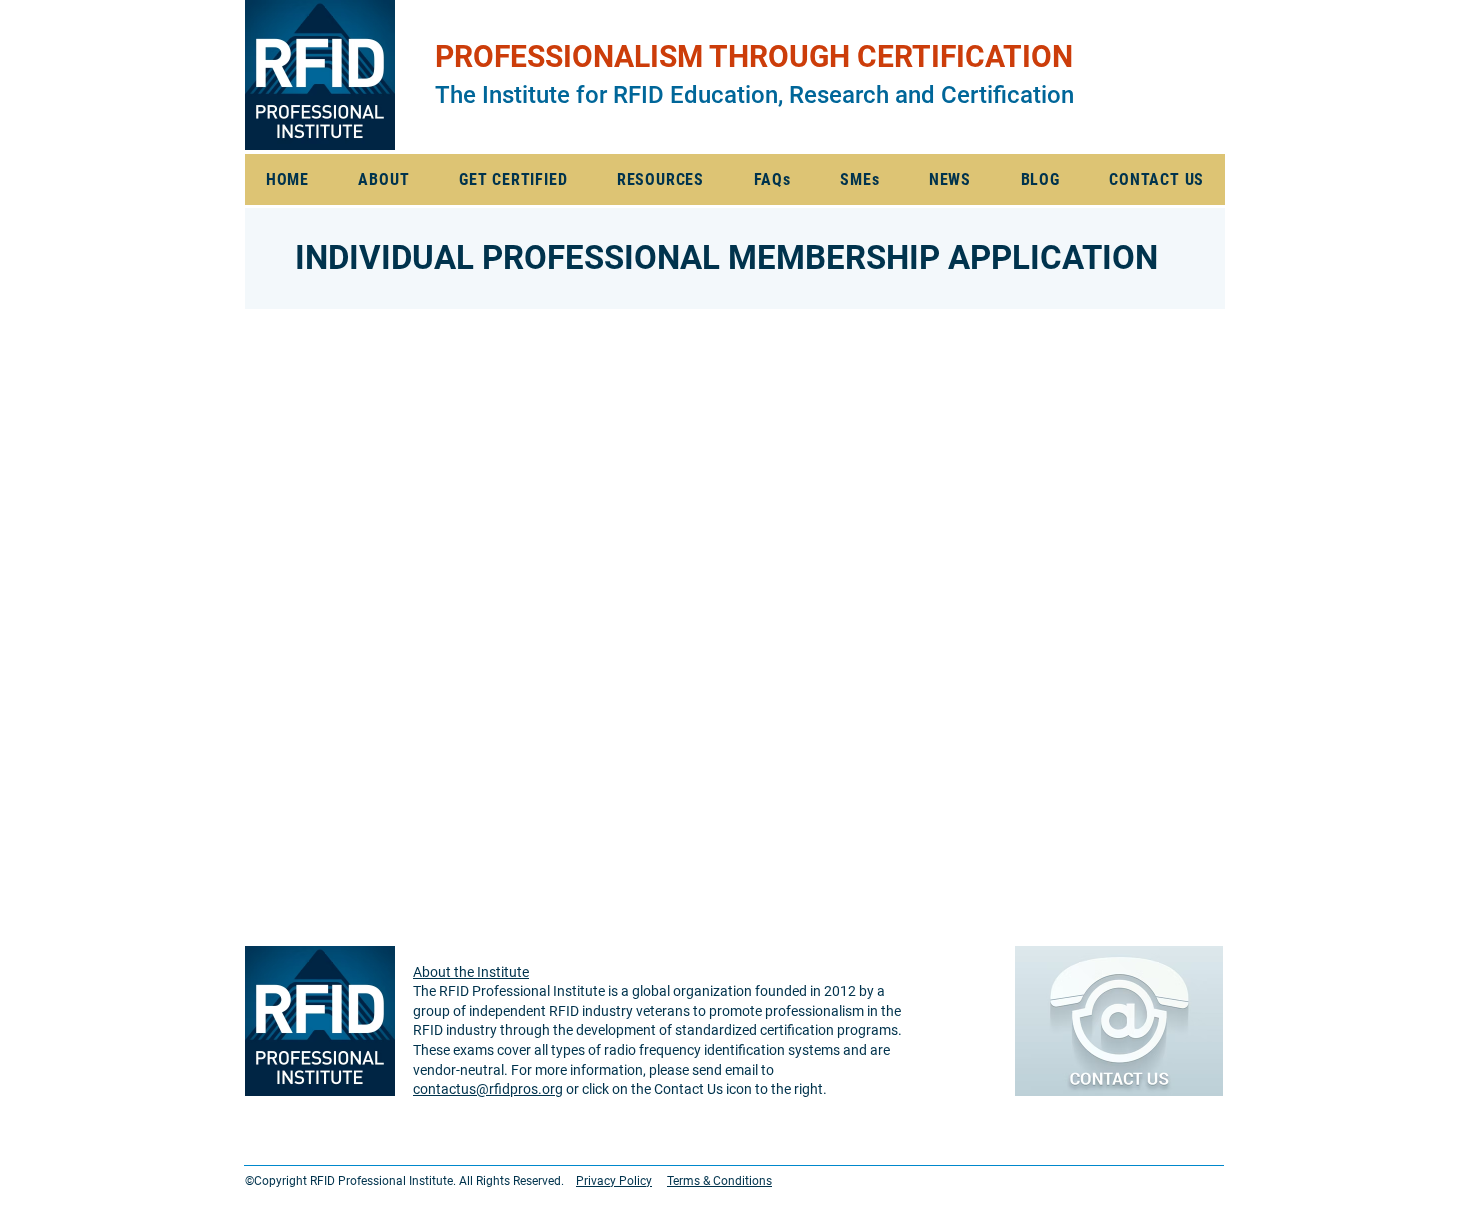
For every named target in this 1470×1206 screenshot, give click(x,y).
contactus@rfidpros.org (488, 1089)
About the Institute (471, 972)
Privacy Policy (614, 1181)
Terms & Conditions (719, 1181)
